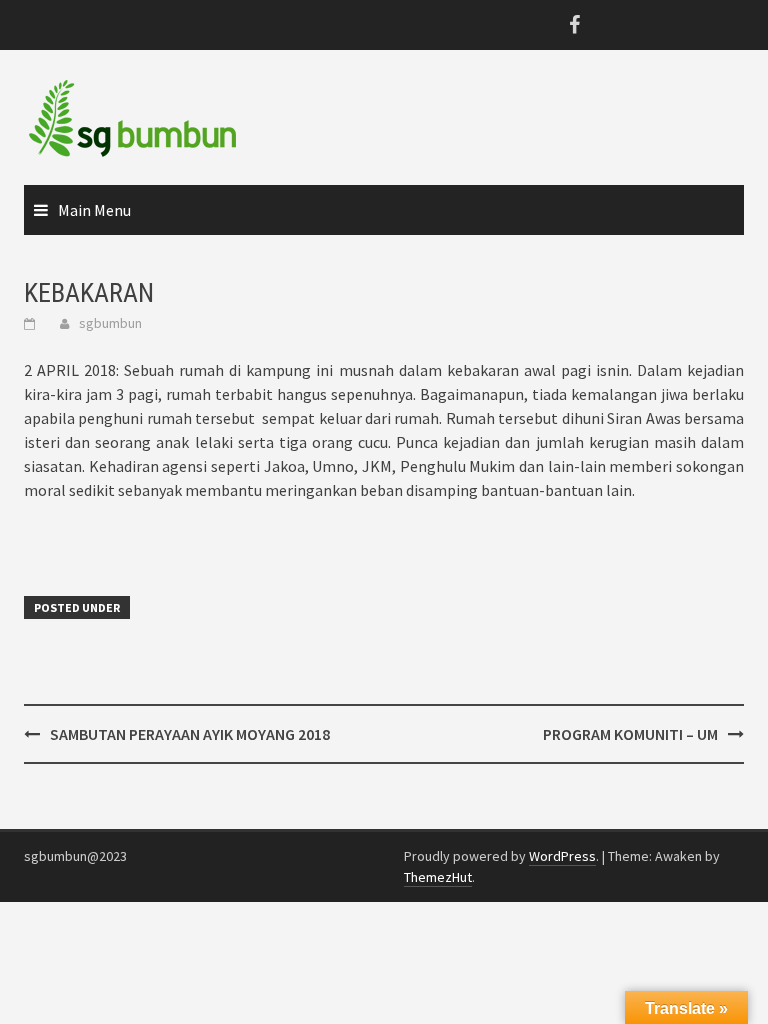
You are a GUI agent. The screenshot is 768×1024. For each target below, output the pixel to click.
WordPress (562, 856)
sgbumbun (110, 323)
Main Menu (94, 210)
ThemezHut (438, 877)
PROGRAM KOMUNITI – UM (630, 734)
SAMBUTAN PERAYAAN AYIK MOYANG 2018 (190, 734)
